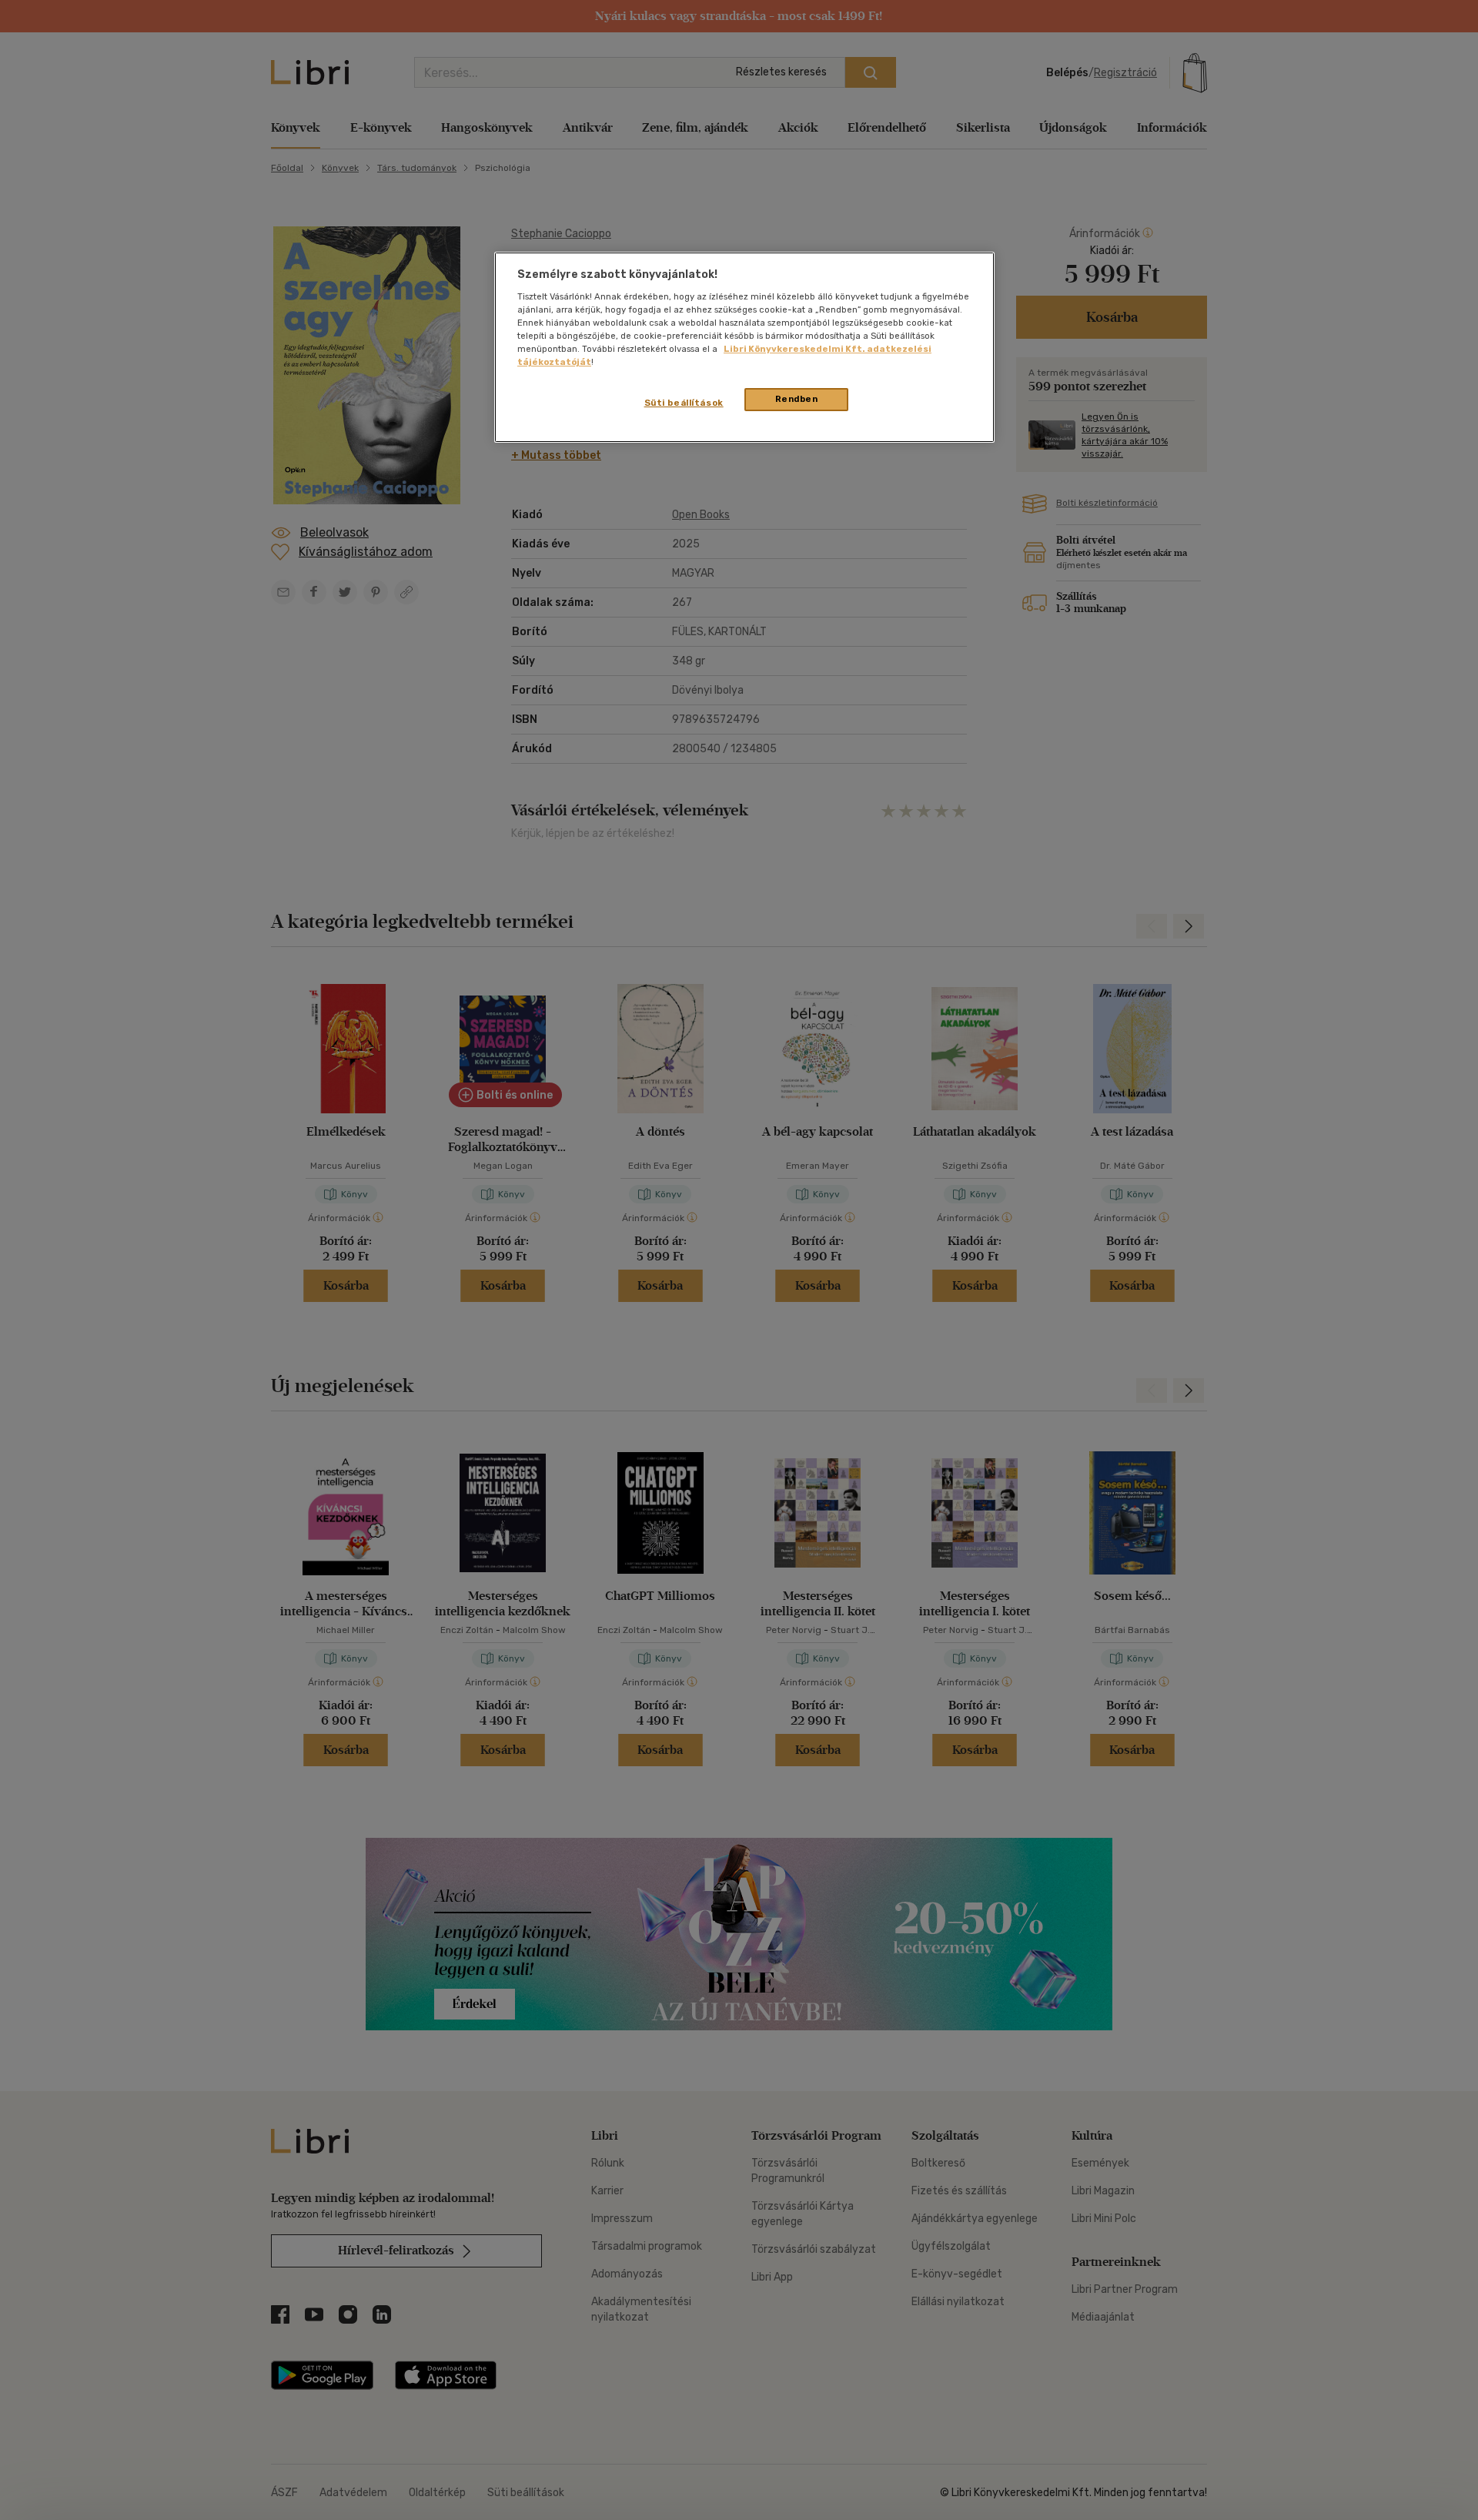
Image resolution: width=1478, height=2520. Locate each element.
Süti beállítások (684, 403)
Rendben (797, 399)
